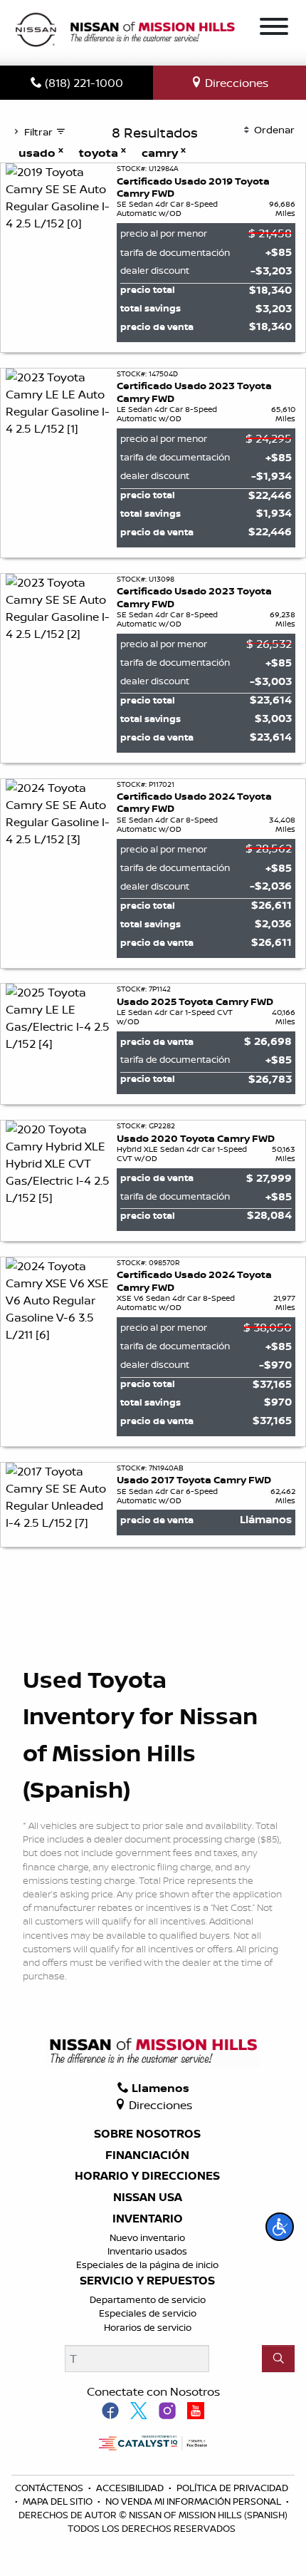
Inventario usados (147, 2251)
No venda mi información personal (194, 2501)
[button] (280, 2227)
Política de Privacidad (232, 2488)
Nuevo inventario (147, 2237)
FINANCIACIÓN (147, 2155)
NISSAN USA (148, 2198)
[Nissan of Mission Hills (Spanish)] (125, 31)
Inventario (148, 2219)
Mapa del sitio (59, 2501)
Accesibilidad (131, 2488)
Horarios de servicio (148, 2327)
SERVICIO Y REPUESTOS (147, 2281)
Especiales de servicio (148, 2313)
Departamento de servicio (148, 2299)
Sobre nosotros (147, 2134)
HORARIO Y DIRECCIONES (147, 2176)
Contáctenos (50, 2488)
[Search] (278, 2359)
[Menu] (274, 29)
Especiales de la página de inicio (147, 2265)
